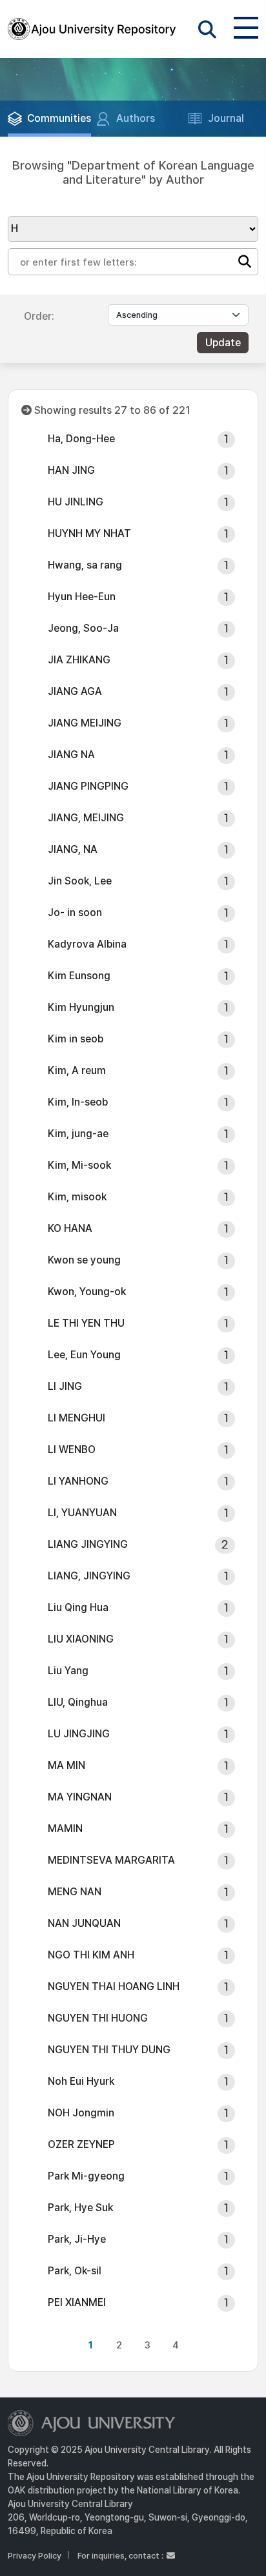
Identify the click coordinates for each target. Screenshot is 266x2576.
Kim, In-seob (78, 1102)
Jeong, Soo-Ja (83, 628)
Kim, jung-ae (78, 1134)
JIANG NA (71, 755)
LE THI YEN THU (86, 1323)
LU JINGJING (79, 1734)
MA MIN (66, 1765)
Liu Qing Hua (78, 1607)
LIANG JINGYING (88, 1544)
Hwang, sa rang (85, 565)
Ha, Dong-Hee (81, 439)
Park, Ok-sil (75, 2271)
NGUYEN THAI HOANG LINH (114, 1986)
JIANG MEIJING (85, 723)
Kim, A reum (77, 1070)
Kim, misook (77, 1197)
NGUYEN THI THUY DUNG (109, 2050)
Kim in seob (76, 1039)
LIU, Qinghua (78, 1702)
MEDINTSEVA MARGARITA (111, 1860)
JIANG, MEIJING (86, 818)
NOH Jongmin (81, 2113)
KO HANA (70, 1228)
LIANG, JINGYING (89, 1576)
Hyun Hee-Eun (82, 597)
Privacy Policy (35, 2556)
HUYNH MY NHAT (89, 533)
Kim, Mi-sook (79, 1165)
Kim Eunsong (79, 976)
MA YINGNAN (80, 1797)
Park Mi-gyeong (86, 2176)
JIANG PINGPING (88, 786)
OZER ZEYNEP (81, 2144)
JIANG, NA (73, 849)
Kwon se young (84, 1260)
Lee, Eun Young (84, 1355)
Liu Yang (68, 1671)
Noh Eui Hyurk (81, 2081)
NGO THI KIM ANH (91, 1955)
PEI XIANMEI (77, 2302)
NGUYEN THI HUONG (98, 2018)
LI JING (65, 1386)
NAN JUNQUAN (84, 1923)
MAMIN (65, 1829)
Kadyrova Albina (87, 944)
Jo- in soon (75, 912)
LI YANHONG (78, 1481)
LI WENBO (72, 1449)
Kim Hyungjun (81, 1007)
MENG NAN (75, 1892)
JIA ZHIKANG (79, 660)
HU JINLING (76, 502)
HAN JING (71, 470)
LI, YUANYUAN (82, 1513)
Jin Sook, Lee (80, 881)
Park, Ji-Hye (77, 2239)
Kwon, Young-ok (87, 1292)
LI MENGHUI (77, 1418)
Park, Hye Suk (80, 2208)
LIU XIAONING (81, 1639)
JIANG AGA (75, 691)
